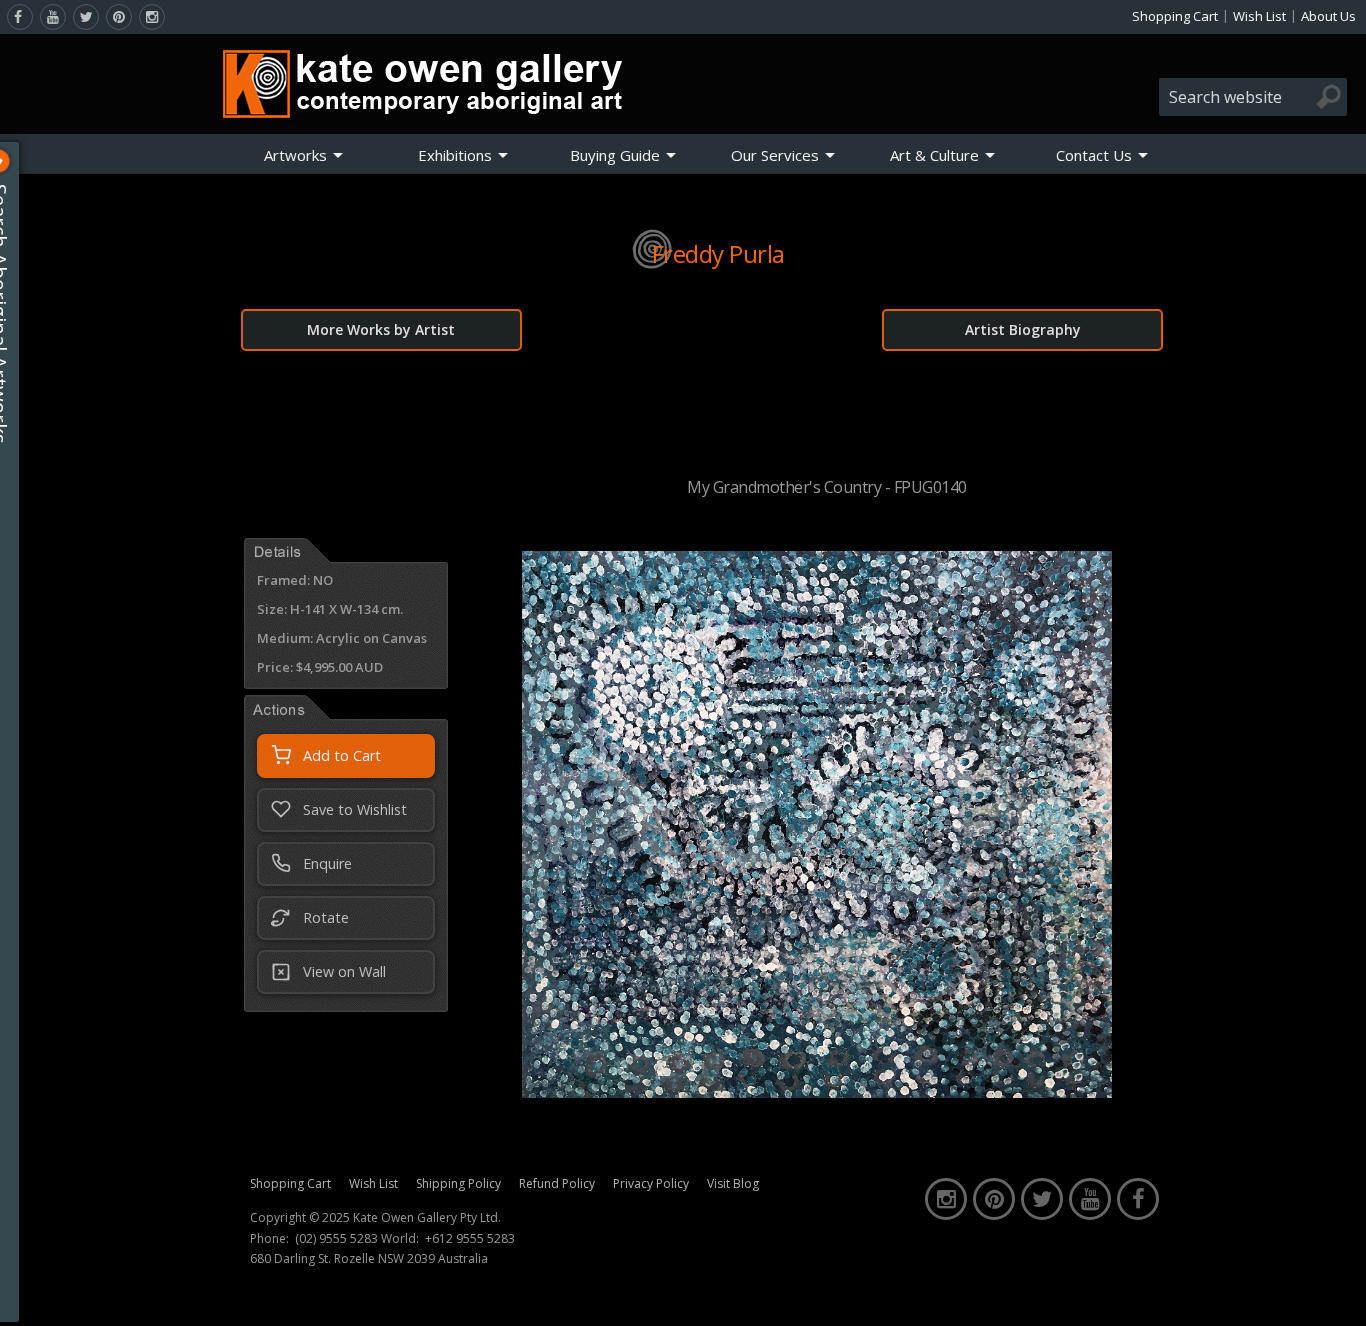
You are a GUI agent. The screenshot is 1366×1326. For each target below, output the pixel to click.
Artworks (295, 155)
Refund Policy (557, 1183)
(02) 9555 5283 (336, 1239)
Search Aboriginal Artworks (18, 314)
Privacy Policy (651, 1183)
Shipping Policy (458, 1183)
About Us (1328, 16)
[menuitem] (304, 155)
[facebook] (20, 17)
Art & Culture (934, 155)
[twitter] (86, 17)
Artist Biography (1023, 329)
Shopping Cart (1175, 16)
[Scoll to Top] (1336, 1294)
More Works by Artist (381, 329)
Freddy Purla (718, 253)
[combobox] (1253, 97)
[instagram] (152, 17)
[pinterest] (119, 17)
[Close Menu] (17, 161)
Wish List (1259, 16)
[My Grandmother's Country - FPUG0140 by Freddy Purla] (817, 1092)
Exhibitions (455, 155)
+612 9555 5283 (470, 1239)
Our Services (775, 155)
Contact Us (1094, 155)
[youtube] (53, 17)
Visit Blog (733, 1183)
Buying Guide (615, 155)
